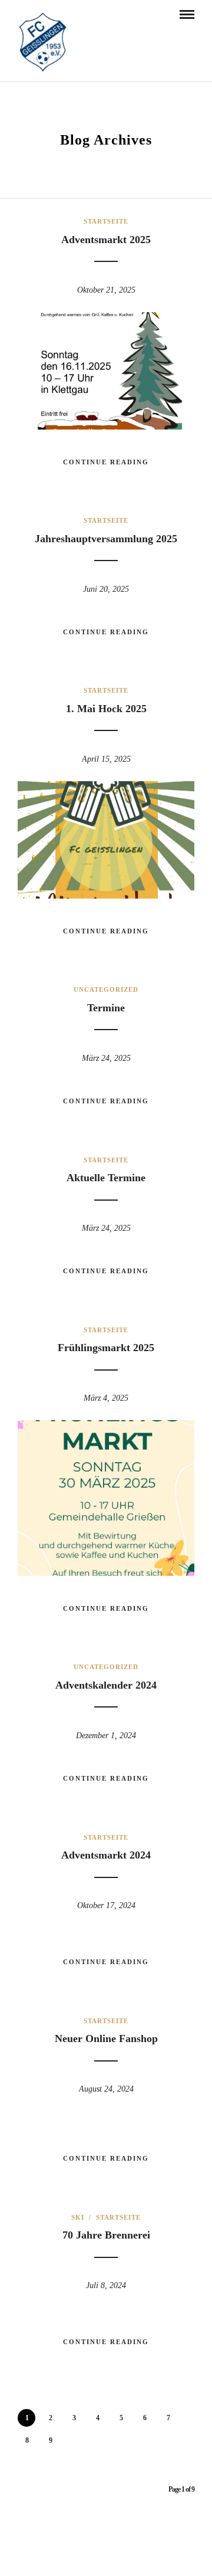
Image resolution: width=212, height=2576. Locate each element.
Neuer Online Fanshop (106, 2038)
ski (78, 2217)
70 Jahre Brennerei (106, 2235)
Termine (106, 1008)
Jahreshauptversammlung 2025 (106, 539)
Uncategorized (106, 989)
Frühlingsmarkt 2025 (106, 1348)
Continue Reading (106, 462)
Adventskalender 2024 (106, 1685)
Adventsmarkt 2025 (106, 240)
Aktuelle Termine (106, 1178)
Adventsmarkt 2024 (106, 1855)
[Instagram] (114, 2551)
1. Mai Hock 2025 (106, 709)
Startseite (106, 221)
